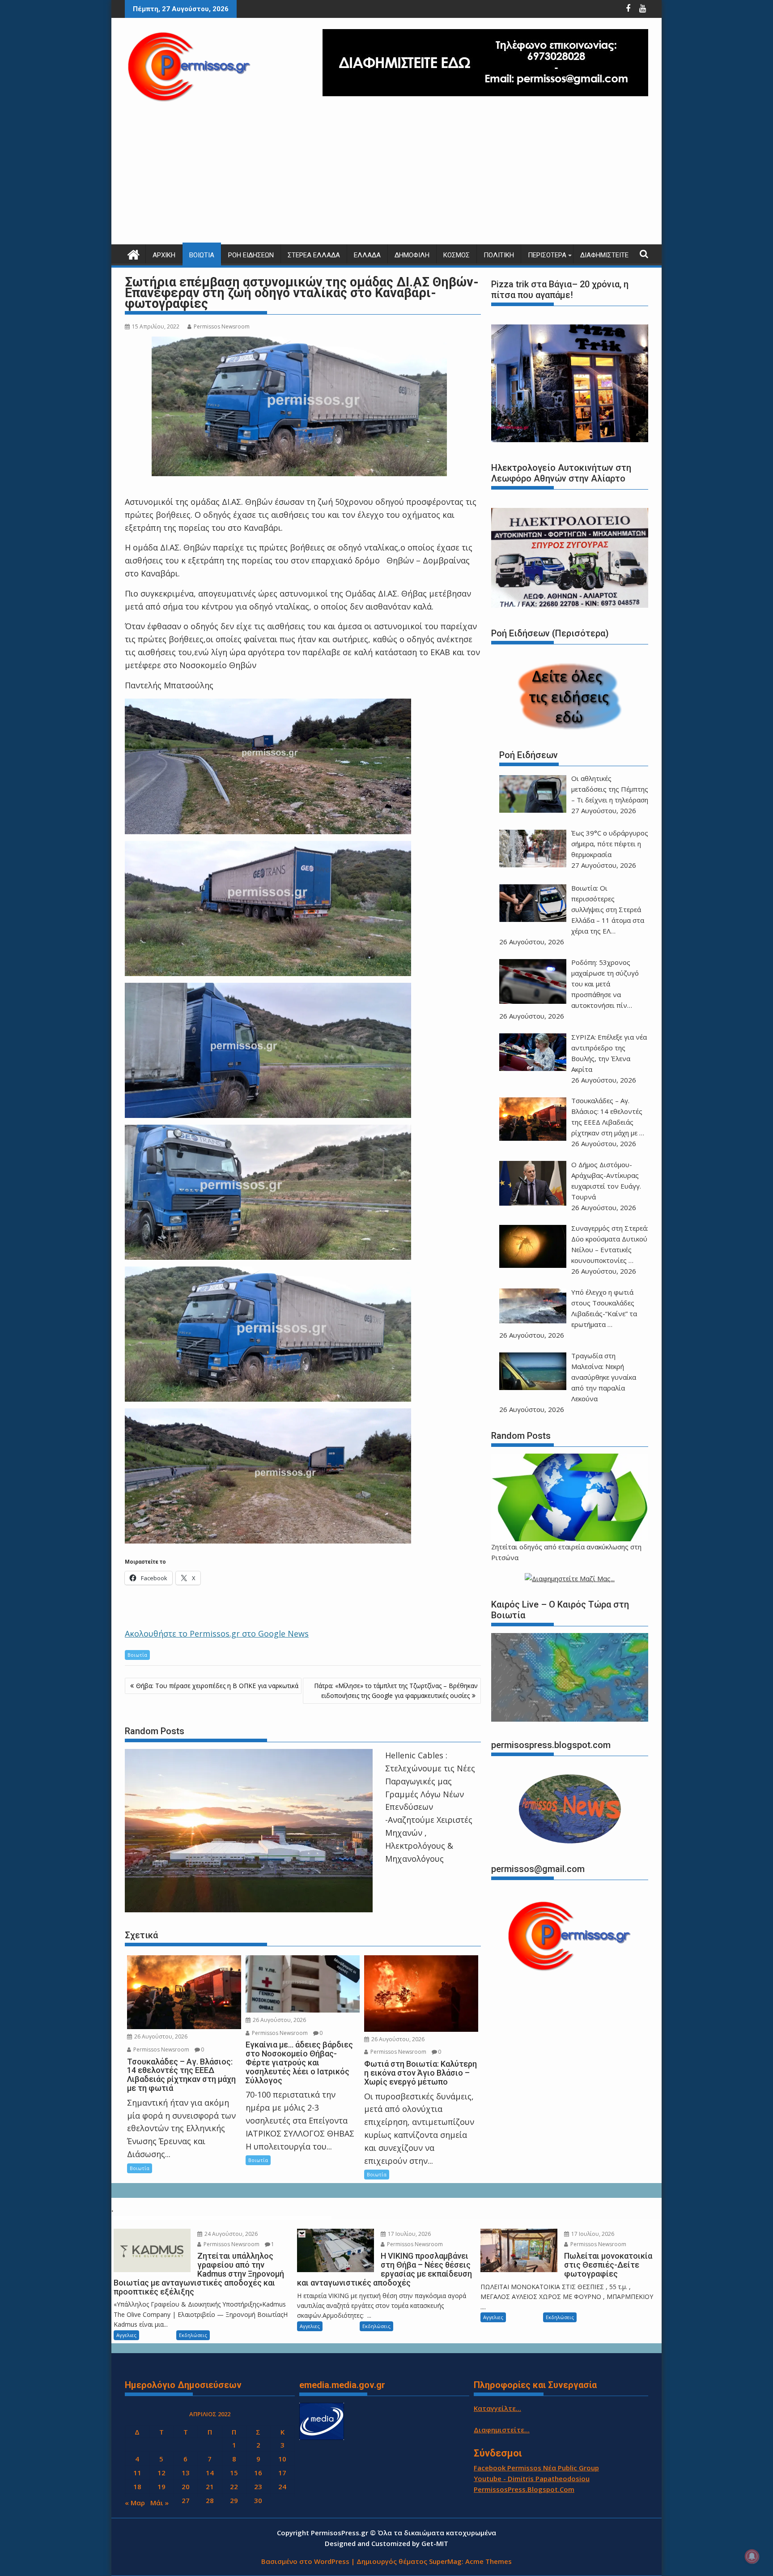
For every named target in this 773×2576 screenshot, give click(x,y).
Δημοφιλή (412, 255)
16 (258, 2473)
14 (210, 2473)
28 (210, 2500)
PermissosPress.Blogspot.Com (524, 2489)
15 (234, 2473)
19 (161, 2486)
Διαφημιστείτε (604, 255)
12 (161, 2473)
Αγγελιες (126, 2335)
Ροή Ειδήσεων (251, 255)
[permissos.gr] (134, 254)
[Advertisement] (386, 177)
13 (186, 2473)
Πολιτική (499, 255)
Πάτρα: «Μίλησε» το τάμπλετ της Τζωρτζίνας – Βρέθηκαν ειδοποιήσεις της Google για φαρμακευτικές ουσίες (396, 1691)
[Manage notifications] (752, 2556)
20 (186, 2486)
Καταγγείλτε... (497, 2408)
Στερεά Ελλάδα (314, 255)
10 (282, 2459)
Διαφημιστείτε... (502, 2430)
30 (258, 2500)
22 (234, 2486)
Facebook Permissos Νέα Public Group (536, 2468)
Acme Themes (488, 2561)
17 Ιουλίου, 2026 (409, 2234)
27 (186, 2500)
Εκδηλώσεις (193, 2335)
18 (137, 2486)
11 (137, 2473)
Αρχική (164, 255)
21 (210, 2486)
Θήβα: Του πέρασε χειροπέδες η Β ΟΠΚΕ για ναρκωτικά (217, 1686)
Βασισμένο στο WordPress (305, 2561)
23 (258, 2486)
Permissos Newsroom (222, 326)
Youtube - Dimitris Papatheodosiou (532, 2478)
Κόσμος (457, 255)
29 (234, 2500)
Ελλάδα (367, 255)
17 (282, 2473)
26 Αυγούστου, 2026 (160, 2036)
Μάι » (159, 2503)
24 (282, 2486)
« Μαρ (135, 2503)
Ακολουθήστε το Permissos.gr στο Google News (217, 1633)
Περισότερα (547, 255)
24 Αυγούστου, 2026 (230, 2234)
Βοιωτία (202, 255)
